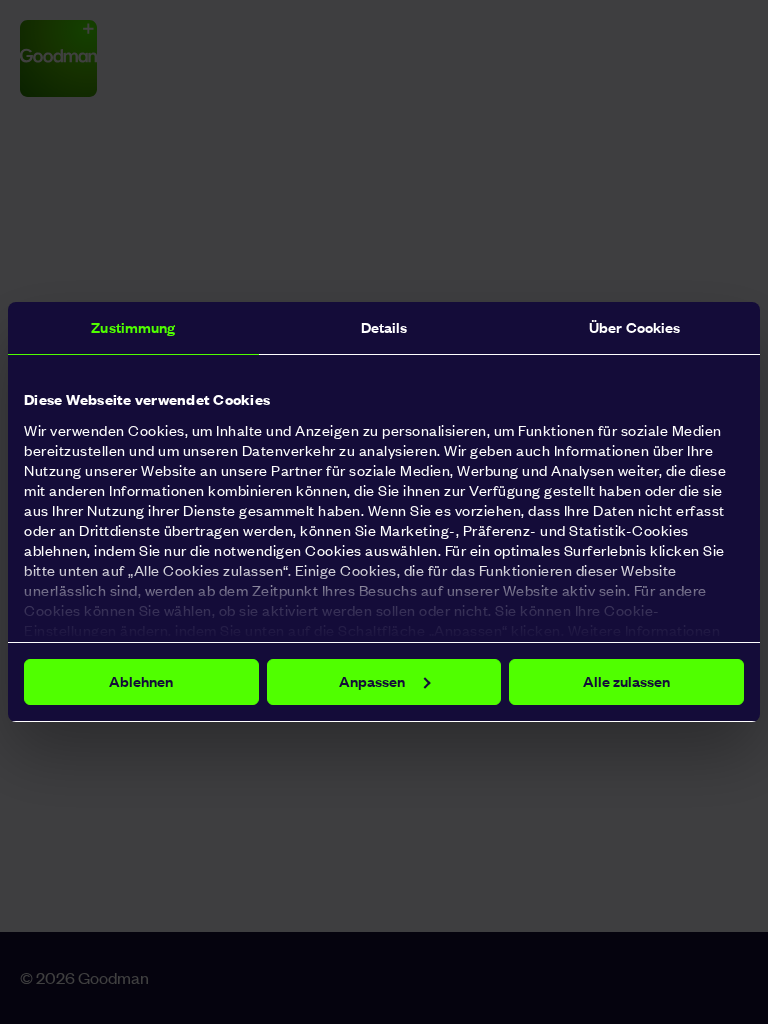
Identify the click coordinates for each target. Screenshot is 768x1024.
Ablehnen (141, 681)
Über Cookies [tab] (634, 327)
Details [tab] (384, 327)
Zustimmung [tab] (133, 327)
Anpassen (372, 681)
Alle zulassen (626, 681)
